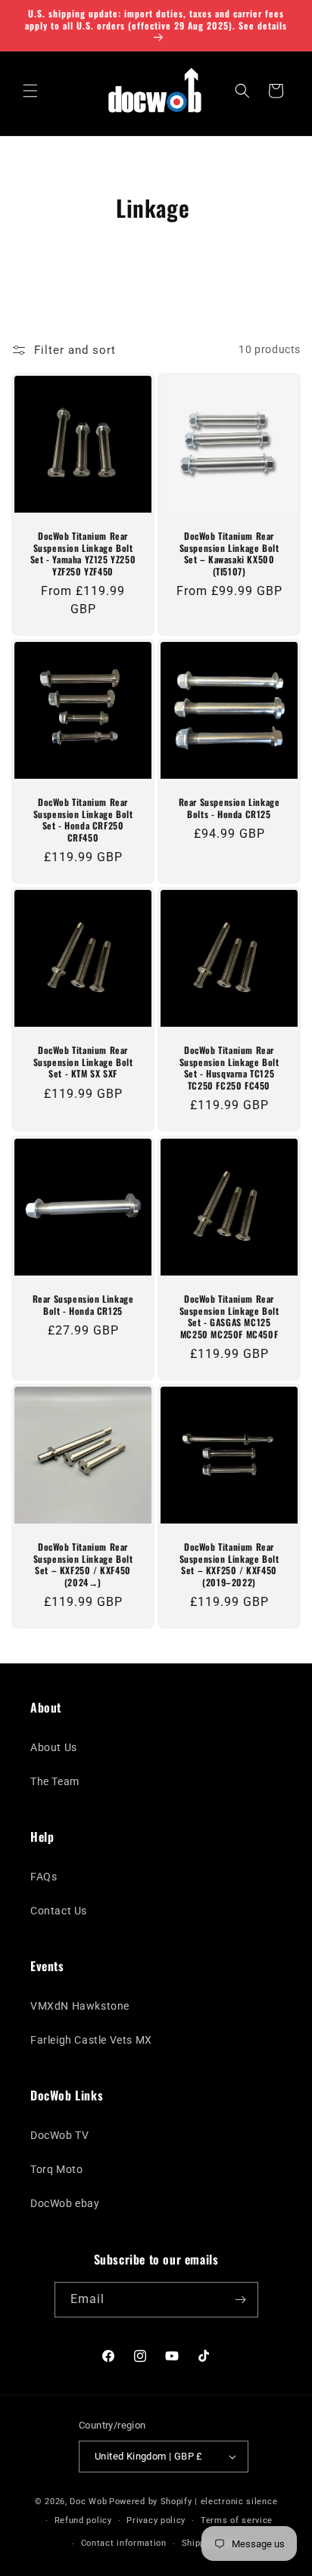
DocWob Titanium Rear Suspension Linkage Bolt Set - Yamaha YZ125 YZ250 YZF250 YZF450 (83, 553)
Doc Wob (88, 2502)
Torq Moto (56, 2169)
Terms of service (237, 2520)
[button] (30, 91)
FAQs (44, 1877)
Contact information (124, 2543)
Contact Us (59, 1911)
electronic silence (239, 2502)
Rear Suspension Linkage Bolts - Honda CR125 (229, 808)
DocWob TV (59, 2135)
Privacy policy (156, 2520)
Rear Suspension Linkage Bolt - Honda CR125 (83, 1305)
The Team (55, 1781)
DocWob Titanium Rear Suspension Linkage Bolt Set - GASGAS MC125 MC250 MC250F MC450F (229, 1316)
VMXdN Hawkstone (80, 2006)
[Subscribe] (241, 2300)
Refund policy (83, 2520)
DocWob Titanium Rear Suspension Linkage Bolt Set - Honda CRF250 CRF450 (83, 820)
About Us (54, 1747)
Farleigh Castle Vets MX (91, 2040)
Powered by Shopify (151, 2502)
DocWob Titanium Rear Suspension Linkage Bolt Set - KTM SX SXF (83, 1062)
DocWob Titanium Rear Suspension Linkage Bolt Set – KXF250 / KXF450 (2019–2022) (229, 1564)
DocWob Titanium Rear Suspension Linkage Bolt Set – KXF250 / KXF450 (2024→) (83, 1564)
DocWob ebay (65, 2203)
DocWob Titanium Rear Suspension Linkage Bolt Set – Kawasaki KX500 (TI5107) (229, 553)
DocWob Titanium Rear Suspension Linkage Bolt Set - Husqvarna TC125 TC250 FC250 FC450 (229, 1068)
